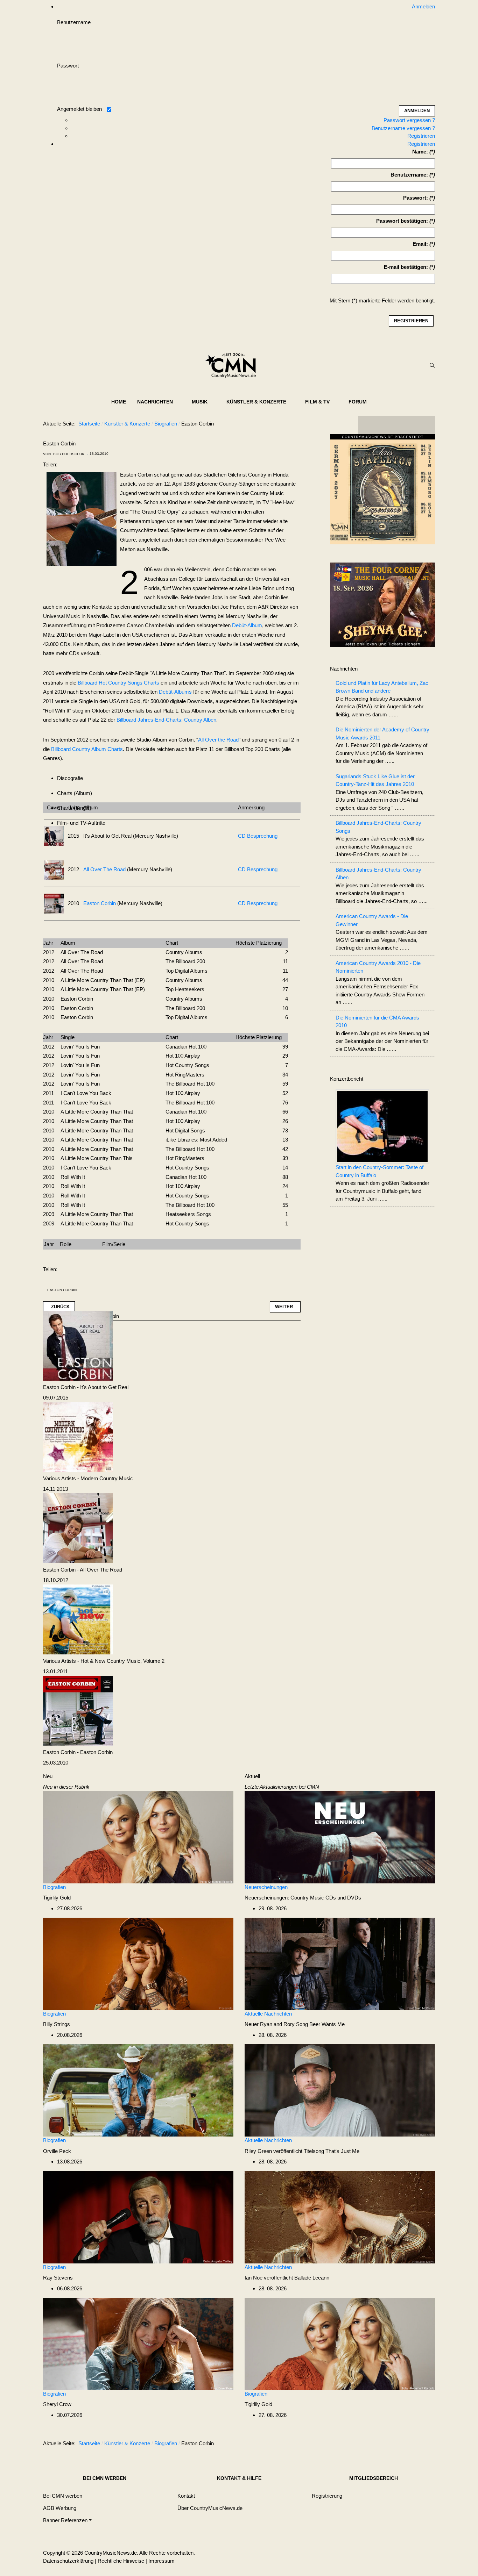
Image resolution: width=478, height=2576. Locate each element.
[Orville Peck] (138, 2090)
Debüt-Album (247, 625)
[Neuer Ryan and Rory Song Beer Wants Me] (340, 1963)
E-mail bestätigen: (406, 267)
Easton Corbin (100, 903)
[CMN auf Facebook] (368, 425)
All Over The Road (104, 869)
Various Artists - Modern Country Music (88, 1478)
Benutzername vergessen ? (403, 128)
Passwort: (416, 198)
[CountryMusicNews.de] (234, 365)
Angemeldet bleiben (79, 109)
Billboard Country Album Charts (87, 749)
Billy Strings (57, 2024)
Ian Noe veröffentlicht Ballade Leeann (287, 2278)
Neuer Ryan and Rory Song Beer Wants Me (295, 2024)
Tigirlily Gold (57, 1898)
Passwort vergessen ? (409, 120)
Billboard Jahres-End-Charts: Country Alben (166, 720)
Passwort (68, 66)
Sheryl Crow (57, 2404)
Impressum (161, 2561)
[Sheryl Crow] (138, 2343)
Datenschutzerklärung (68, 2561)
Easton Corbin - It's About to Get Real (86, 1387)
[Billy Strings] (138, 1963)
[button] (159, 402)
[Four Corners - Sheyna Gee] (382, 604)
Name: (420, 152)
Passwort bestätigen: (402, 221)
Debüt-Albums (175, 692)
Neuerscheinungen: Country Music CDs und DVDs (303, 1898)
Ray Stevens (58, 2278)
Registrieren (421, 136)
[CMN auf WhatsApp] (396, 425)
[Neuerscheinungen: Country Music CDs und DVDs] (340, 1837)
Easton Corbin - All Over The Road (83, 1570)
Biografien (54, 1887)
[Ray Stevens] (138, 2217)
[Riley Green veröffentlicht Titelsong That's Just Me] (340, 2090)
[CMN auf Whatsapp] (400, 2445)
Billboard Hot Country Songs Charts (118, 683)
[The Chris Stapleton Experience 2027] (382, 491)
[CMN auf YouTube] (410, 425)
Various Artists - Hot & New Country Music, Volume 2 (104, 1661)
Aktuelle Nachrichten (268, 2014)
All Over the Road (218, 740)
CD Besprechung (258, 836)
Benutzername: (409, 175)
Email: (420, 244)
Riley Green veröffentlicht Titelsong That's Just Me (302, 2151)
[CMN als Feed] (424, 425)
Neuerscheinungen (266, 1887)
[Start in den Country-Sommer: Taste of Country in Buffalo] (382, 1126)
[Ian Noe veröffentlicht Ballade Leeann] (340, 2217)
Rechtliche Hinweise (121, 2561)
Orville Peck (57, 2151)
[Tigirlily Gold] (138, 1837)
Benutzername (74, 22)
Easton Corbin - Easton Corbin (78, 1752)
